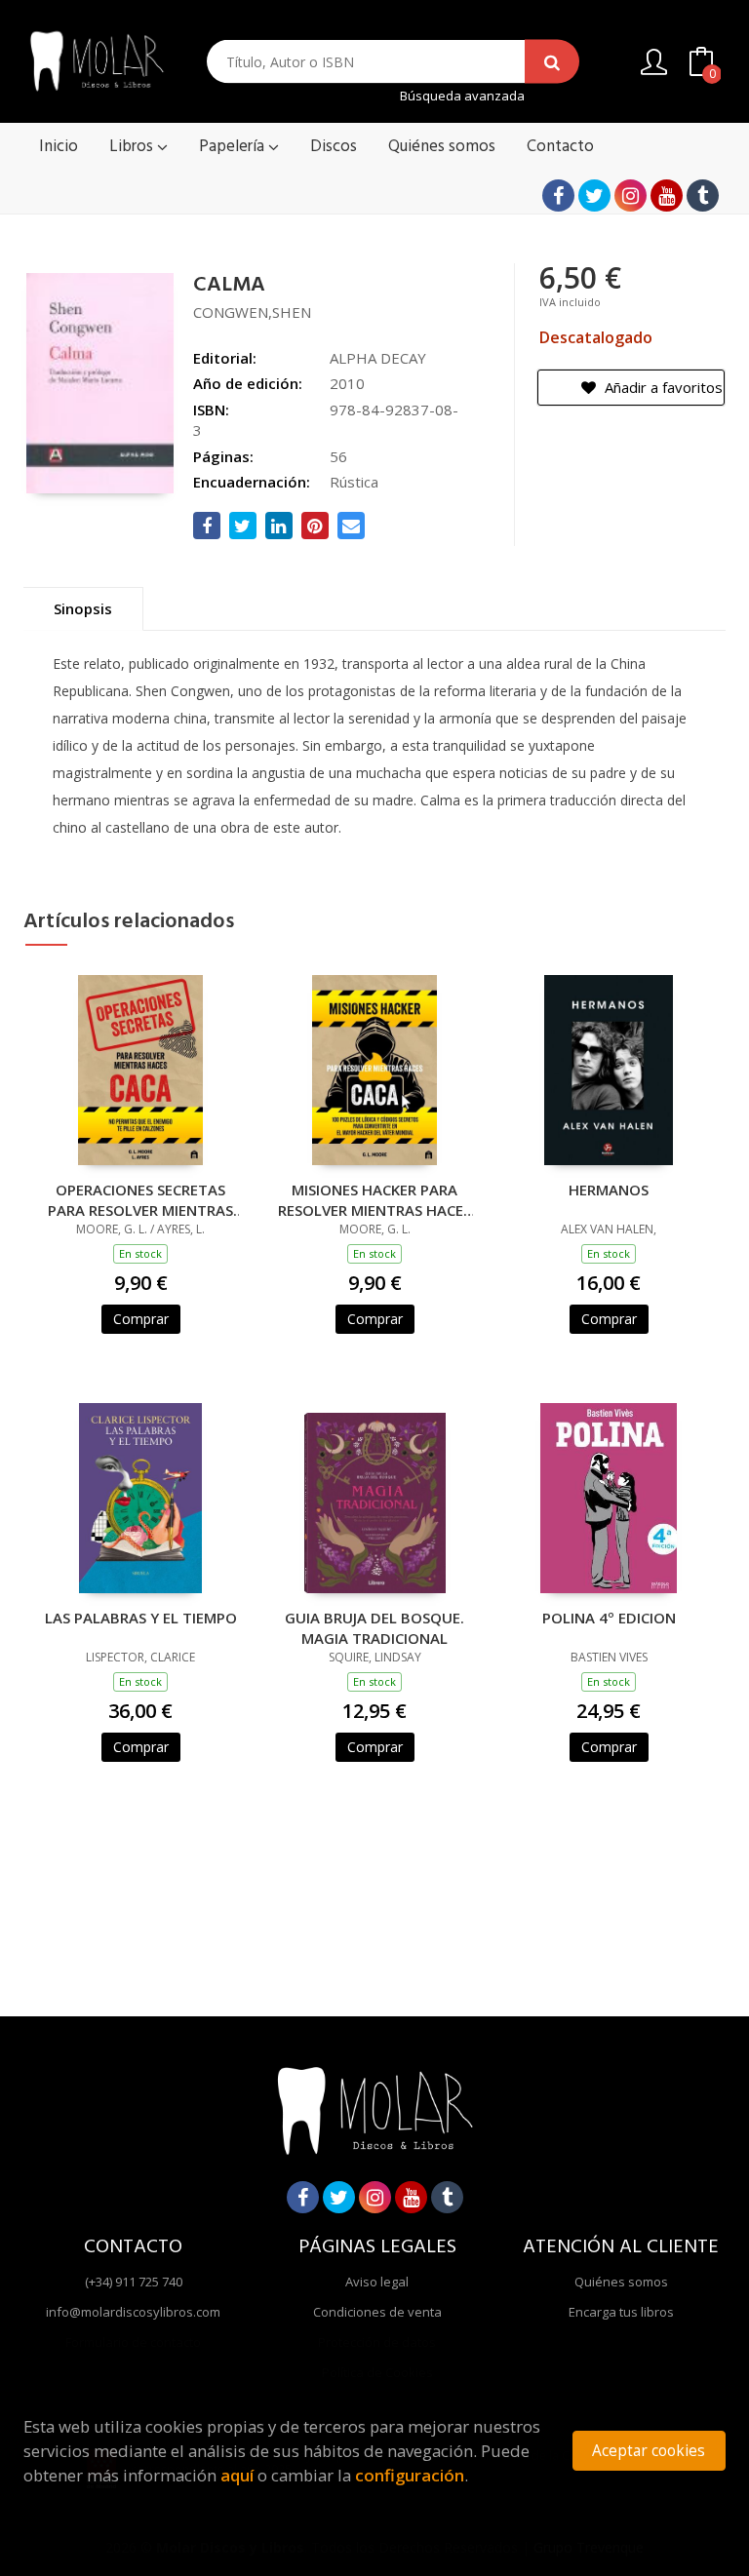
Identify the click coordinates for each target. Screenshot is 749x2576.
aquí (237, 2475)
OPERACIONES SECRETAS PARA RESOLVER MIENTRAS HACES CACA (140, 1199)
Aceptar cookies (649, 2451)
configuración (410, 2475)
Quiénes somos (621, 2282)
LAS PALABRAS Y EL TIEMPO (141, 1618)
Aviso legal (377, 2282)
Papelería (234, 147)
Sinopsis (83, 608)
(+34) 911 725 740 (134, 2282)
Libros (133, 147)
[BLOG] (703, 195)
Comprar (141, 1319)
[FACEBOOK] (558, 195)
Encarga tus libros (621, 2312)
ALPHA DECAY (378, 358)
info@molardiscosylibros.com (133, 2312)
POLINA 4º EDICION (609, 1618)
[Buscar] (552, 62)
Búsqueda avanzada (462, 96)
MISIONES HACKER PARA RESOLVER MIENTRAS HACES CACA (374, 1199)
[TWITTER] (594, 195)
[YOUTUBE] (667, 195)
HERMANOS (609, 1190)
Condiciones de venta (377, 2312)
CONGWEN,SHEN (252, 312)
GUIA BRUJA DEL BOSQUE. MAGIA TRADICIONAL (374, 1627)
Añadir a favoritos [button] (662, 387)
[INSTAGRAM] (631, 195)
